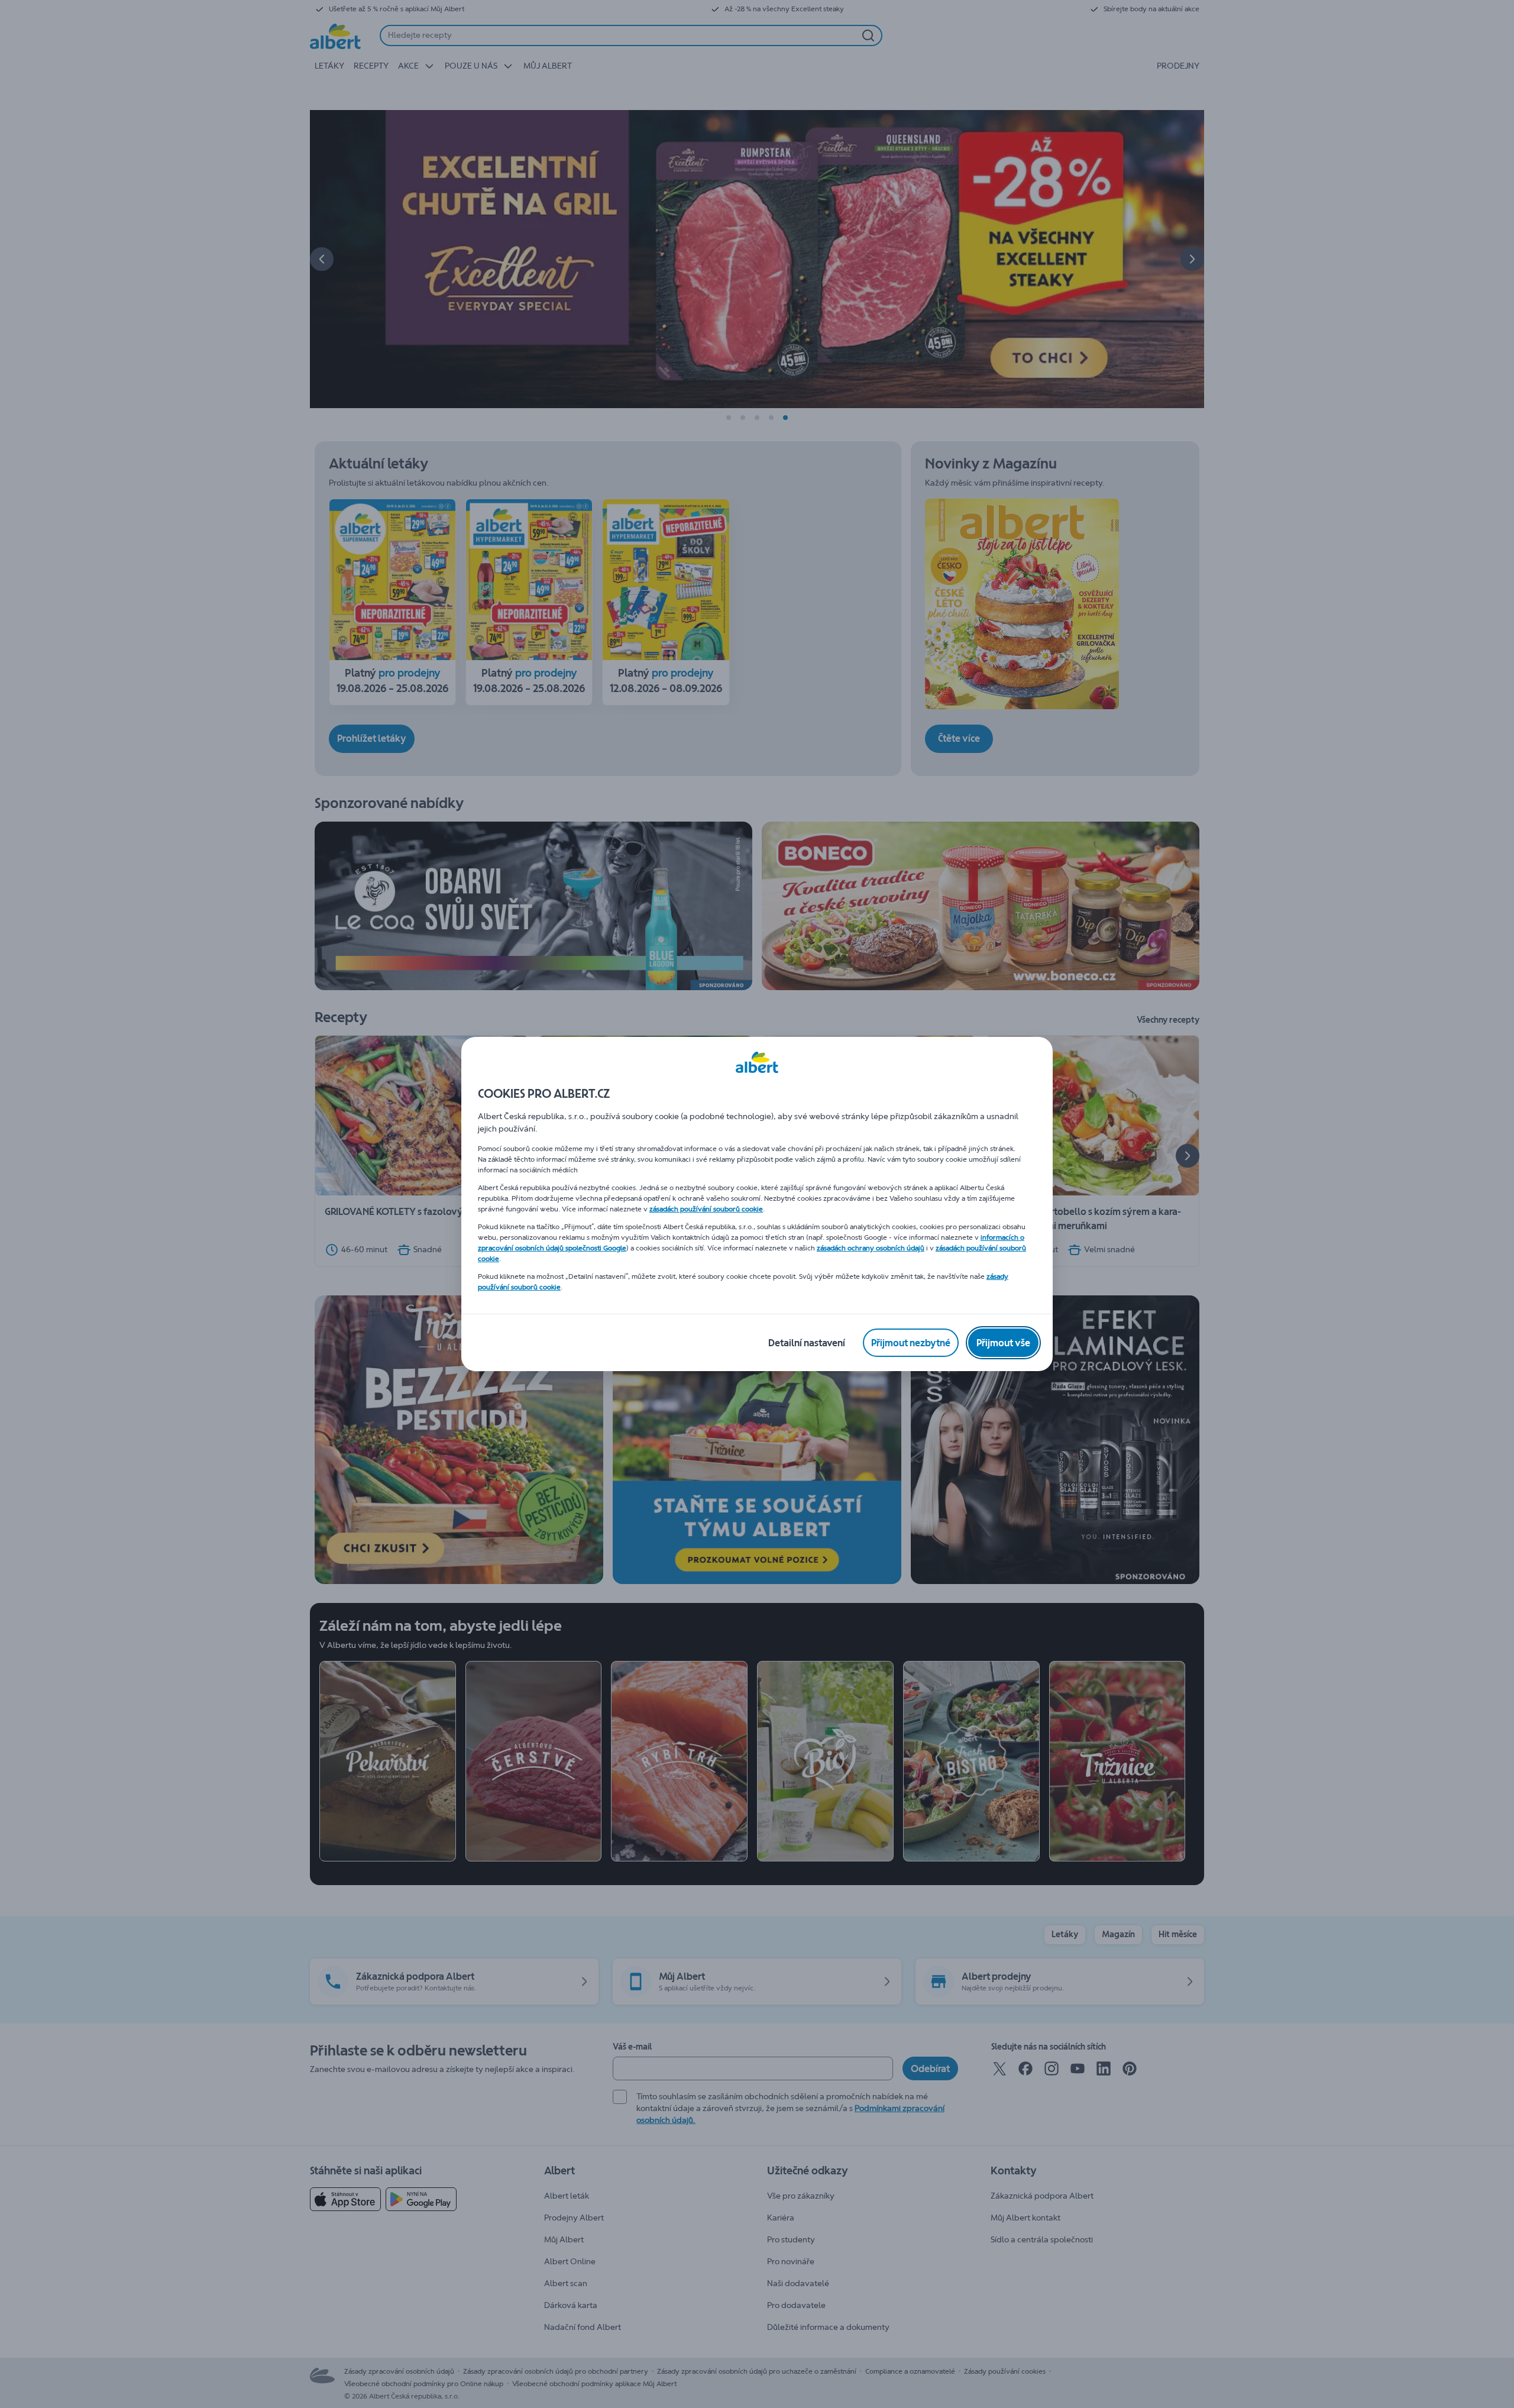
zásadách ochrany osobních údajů (871, 1248)
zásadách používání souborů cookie (706, 1209)
